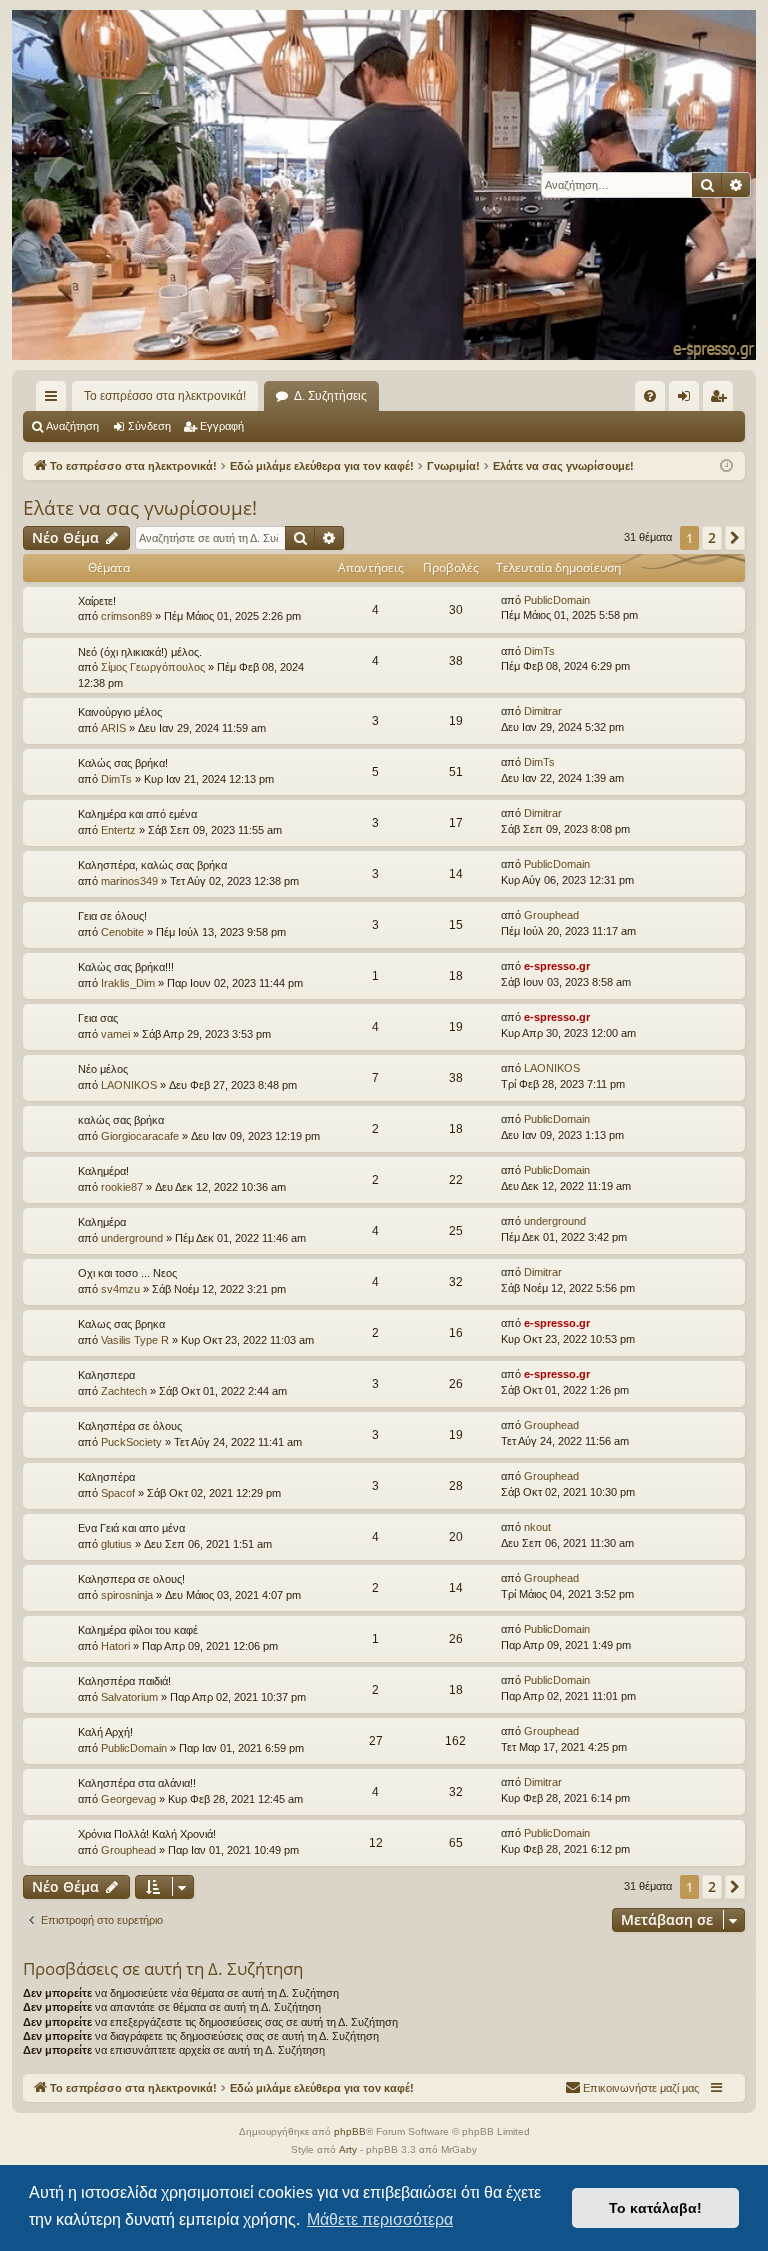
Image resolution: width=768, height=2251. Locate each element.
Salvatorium (129, 1697)
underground (132, 1238)
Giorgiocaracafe (140, 1136)
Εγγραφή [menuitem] (722, 400)
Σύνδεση (149, 426)
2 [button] (712, 537)
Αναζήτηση (72, 426)
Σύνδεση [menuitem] (688, 400)
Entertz (118, 830)
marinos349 (129, 881)
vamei (115, 1034)
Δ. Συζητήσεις (330, 396)
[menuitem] (650, 396)
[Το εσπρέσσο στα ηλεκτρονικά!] (384, 185)
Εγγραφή (222, 426)
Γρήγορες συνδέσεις (55, 400)
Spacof (118, 1493)
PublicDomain (557, 600)
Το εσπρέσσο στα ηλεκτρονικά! (165, 396)
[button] (735, 538)
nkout (537, 1527)
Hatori (115, 1646)
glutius (116, 1544)
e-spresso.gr (557, 966)
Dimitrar (543, 711)
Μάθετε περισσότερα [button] (380, 2219)
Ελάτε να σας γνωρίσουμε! (140, 508)
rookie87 (122, 1187)
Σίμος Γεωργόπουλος (153, 667)
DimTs (539, 651)
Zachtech (124, 1391)
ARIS (113, 728)
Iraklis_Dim (128, 983)
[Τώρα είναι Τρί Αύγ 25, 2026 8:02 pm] (726, 466)
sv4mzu (120, 1289)
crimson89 (126, 616)
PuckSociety (131, 1442)
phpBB (350, 2131)
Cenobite (122, 932)
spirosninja (127, 1595)
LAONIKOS (129, 1085)
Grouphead (551, 915)
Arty (348, 2149)
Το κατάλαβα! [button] (655, 2208)
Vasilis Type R (135, 1340)
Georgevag (128, 1799)
